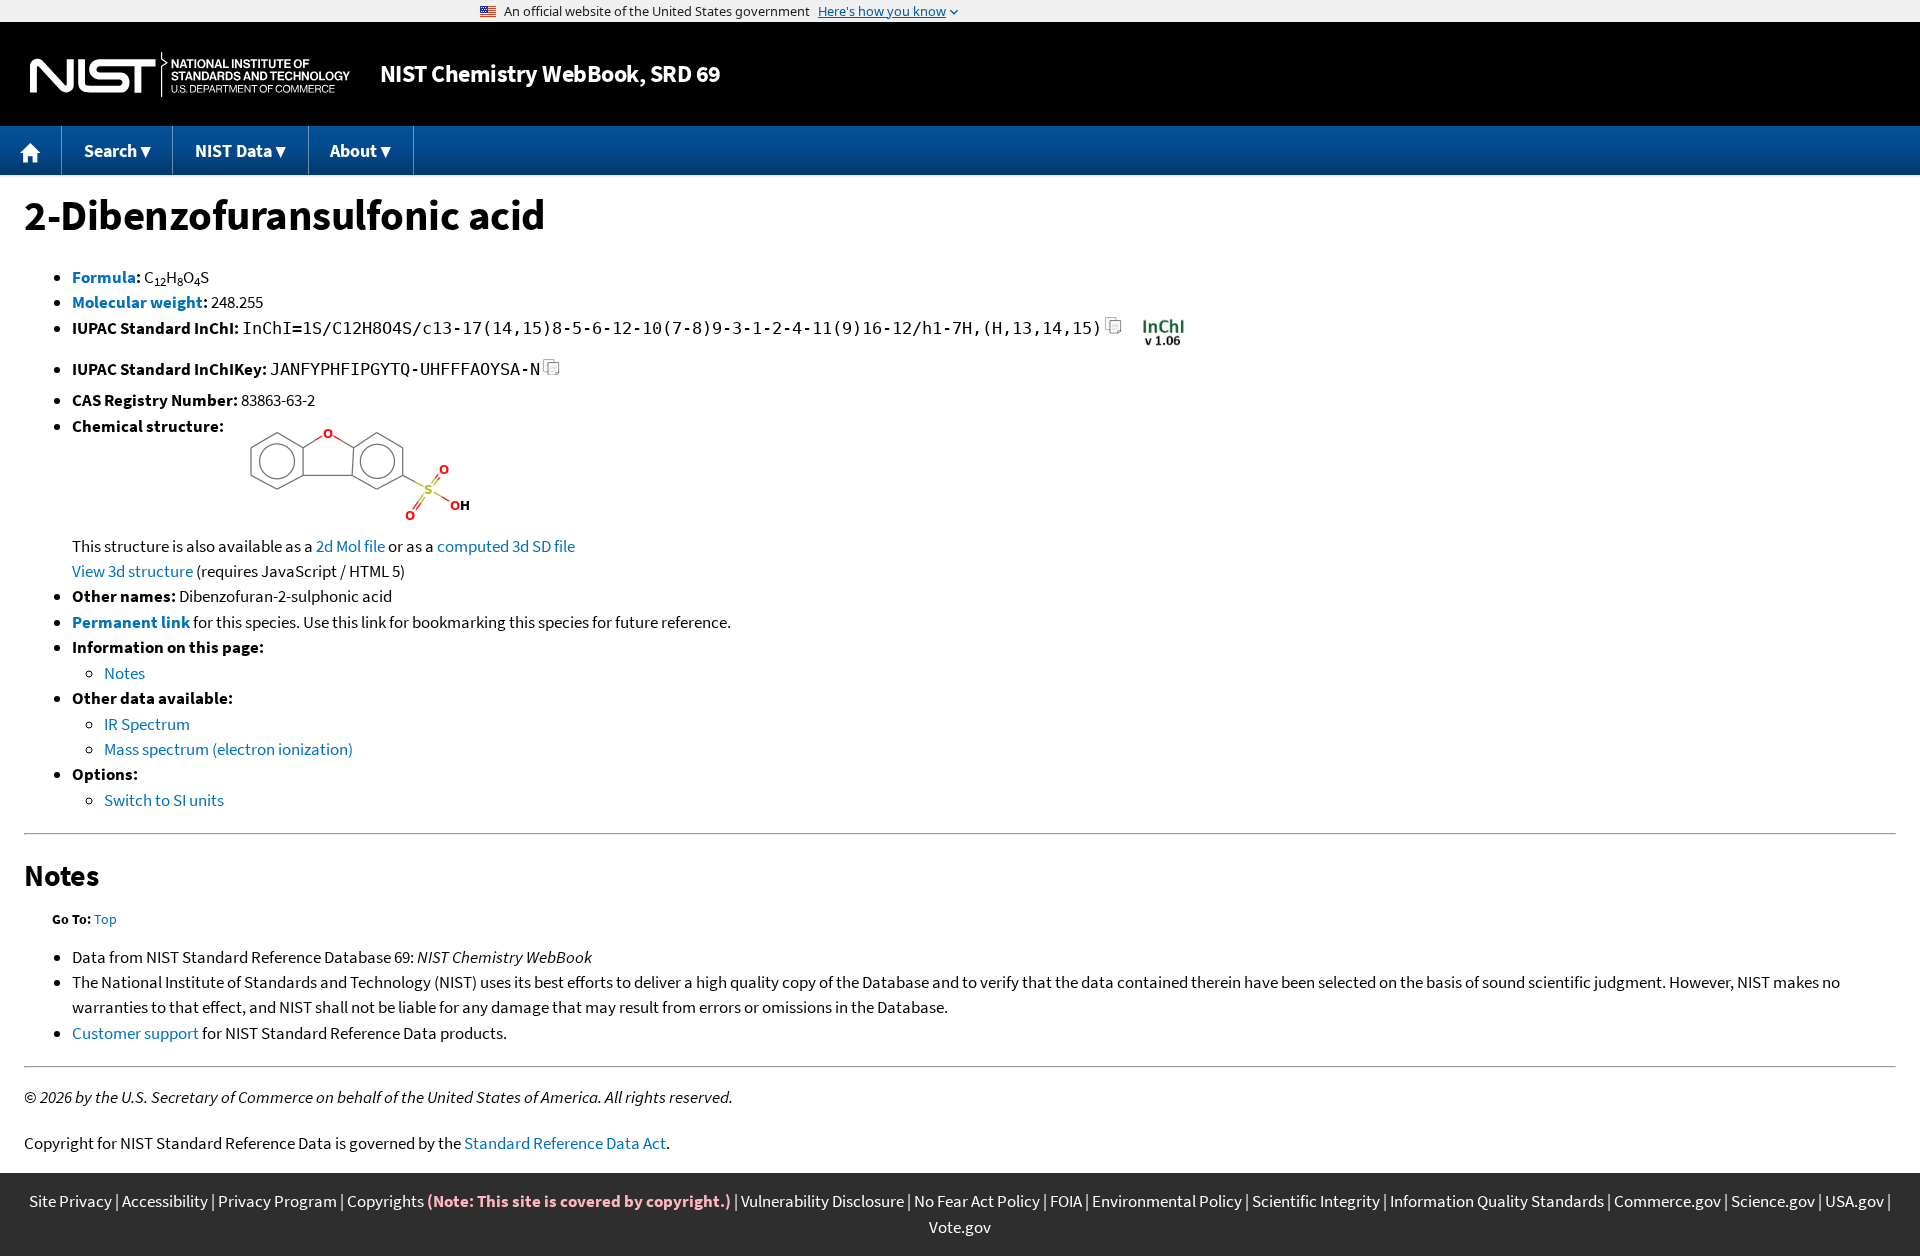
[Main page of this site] (31, 150)
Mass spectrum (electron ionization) (228, 749)
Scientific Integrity (1316, 1201)
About (353, 150)
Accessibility (165, 1201)
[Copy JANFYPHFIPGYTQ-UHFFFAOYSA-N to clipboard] (551, 372)
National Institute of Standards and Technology (190, 74)
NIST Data (233, 150)
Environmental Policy (1167, 1201)
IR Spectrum (147, 724)
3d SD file (543, 546)
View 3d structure (132, 571)
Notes (124, 673)
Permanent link (131, 622)
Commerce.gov (1667, 1201)
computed (473, 546)
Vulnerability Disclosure (822, 1201)
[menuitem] (31, 150)
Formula (104, 277)
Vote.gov (960, 1227)
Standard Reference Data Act (565, 1143)
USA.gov (1854, 1201)
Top (105, 919)
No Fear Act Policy (977, 1201)
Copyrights (385, 1201)
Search (110, 150)
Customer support (135, 1033)
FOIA (1066, 1201)
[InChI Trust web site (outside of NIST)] (1163, 344)
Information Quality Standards (1497, 1201)
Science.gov (1773, 1201)
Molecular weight (137, 302)
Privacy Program (277, 1201)
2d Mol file (350, 546)
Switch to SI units (164, 800)
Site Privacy (70, 1201)
